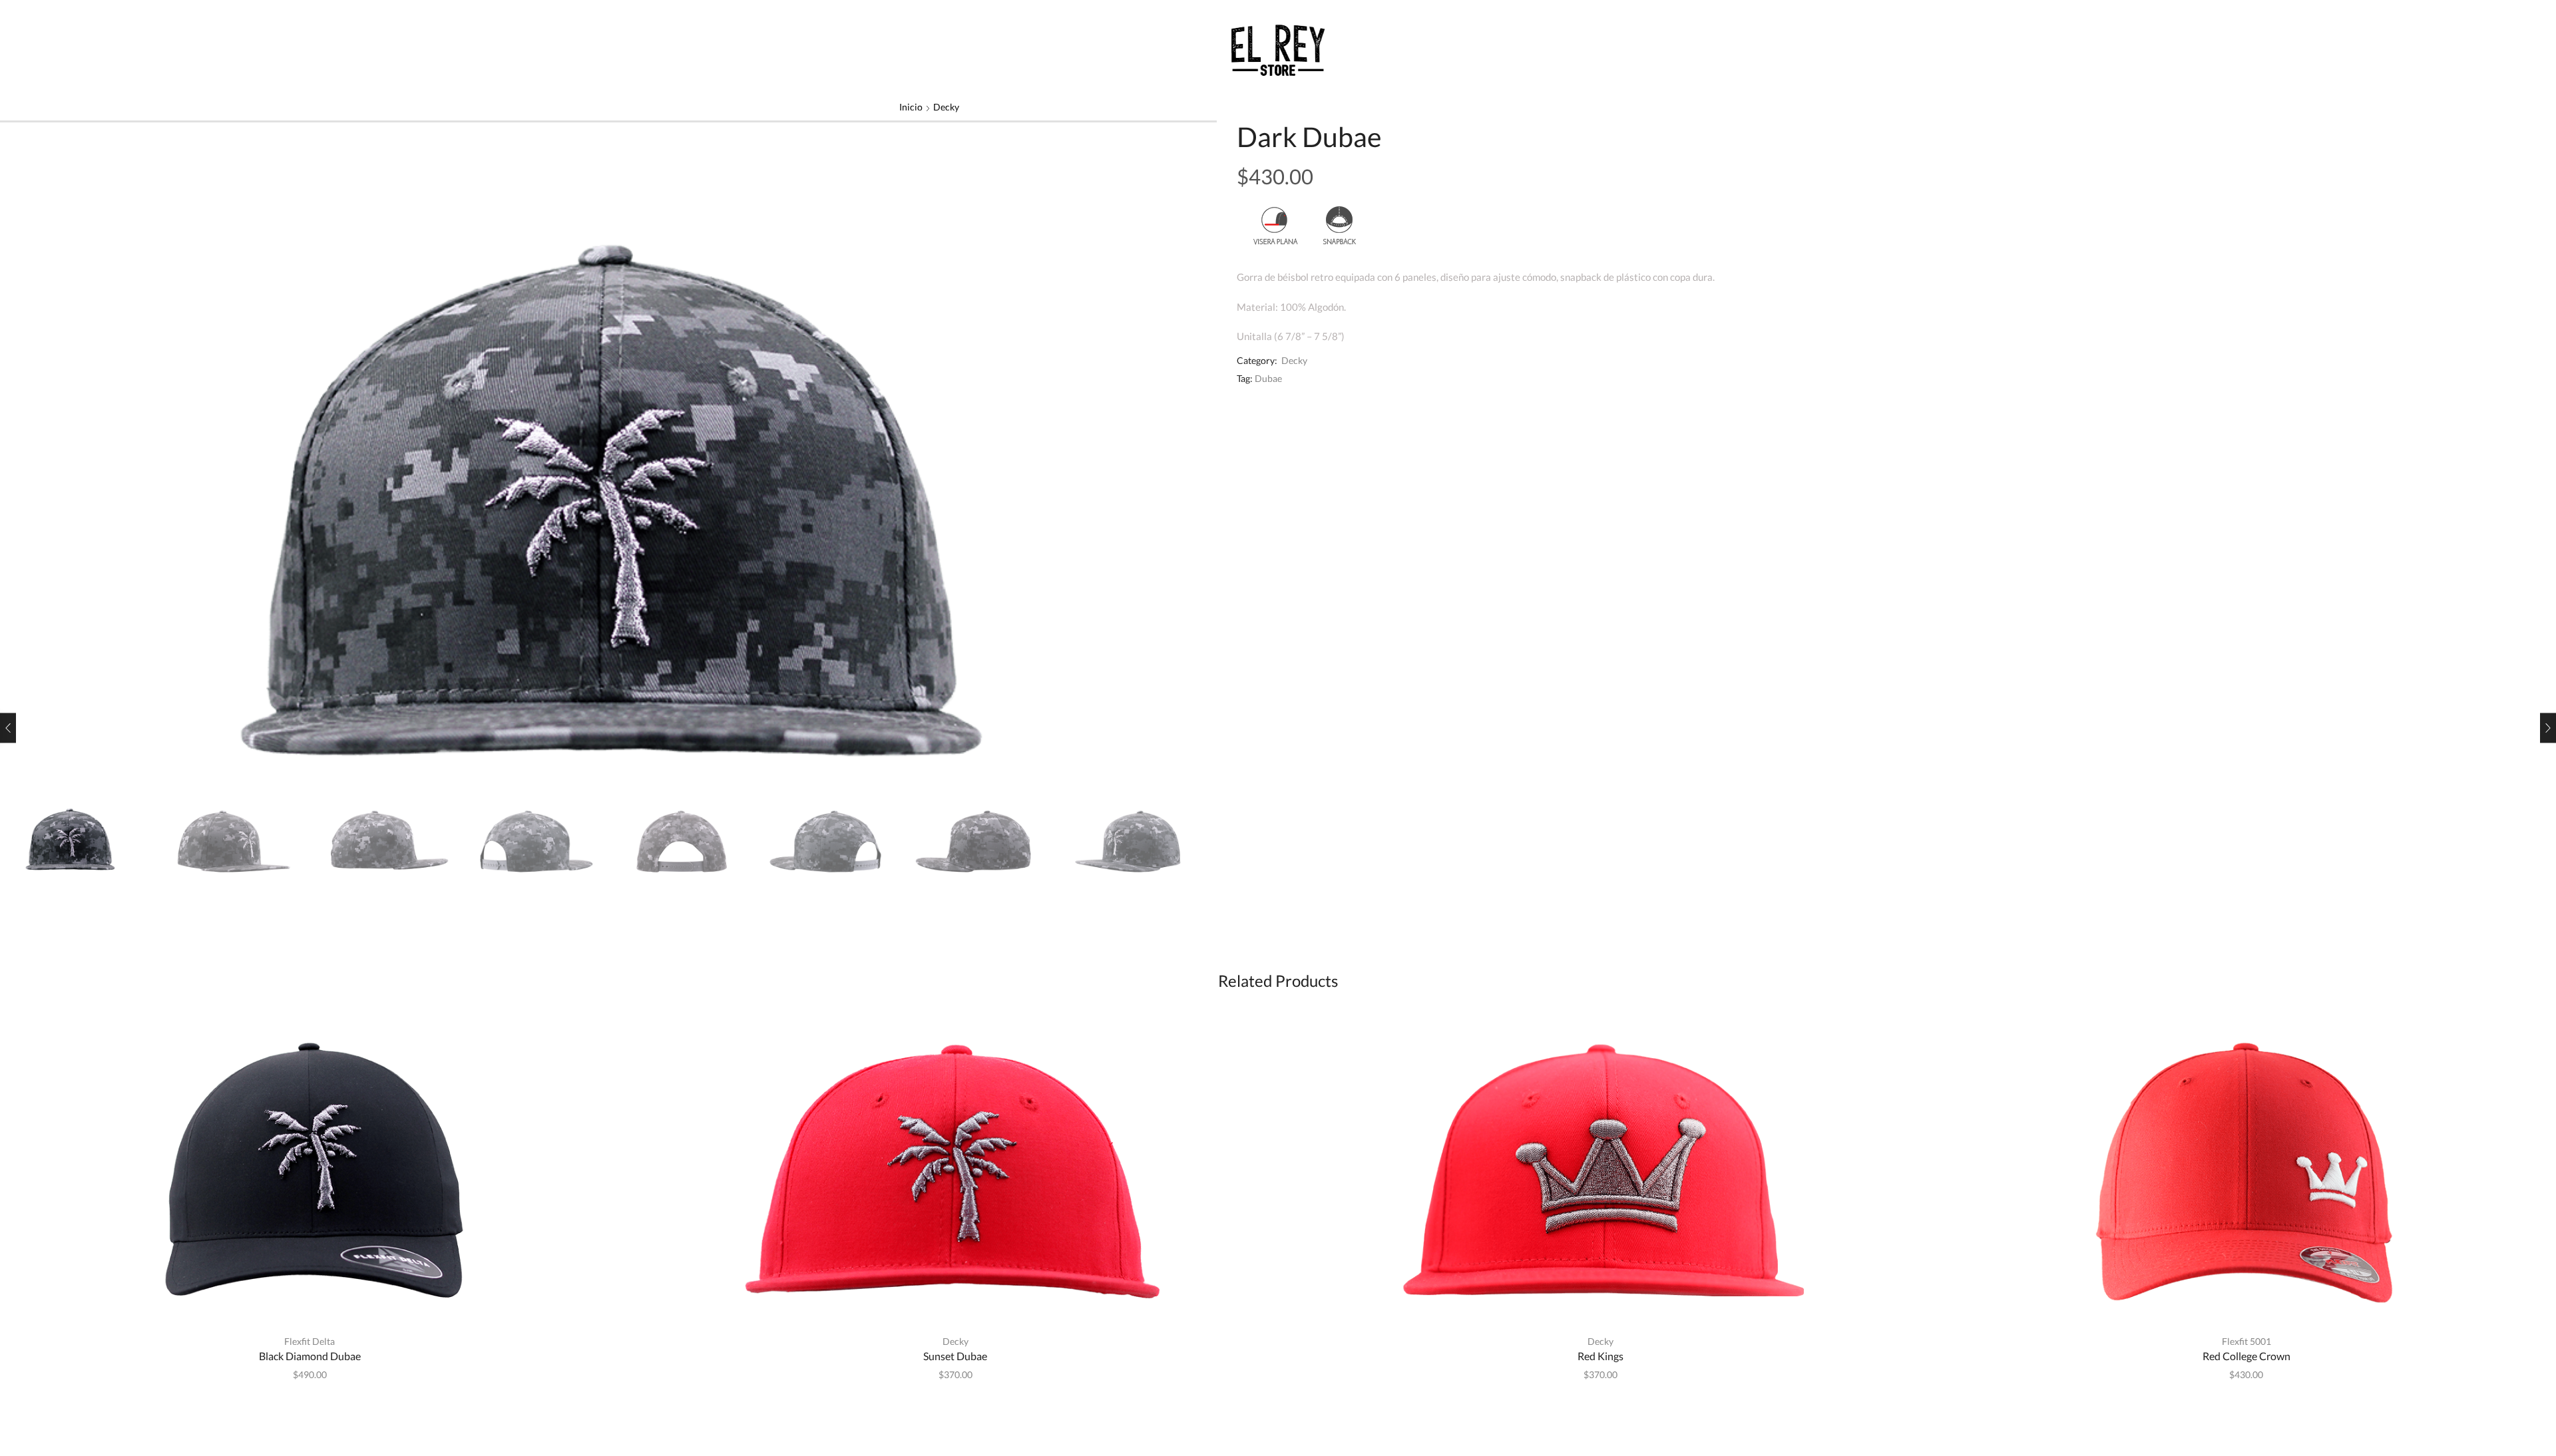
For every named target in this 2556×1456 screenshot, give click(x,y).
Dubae (1268, 378)
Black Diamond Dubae (310, 1356)
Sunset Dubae (955, 1356)
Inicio (911, 107)
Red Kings (1600, 1356)
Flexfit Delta (310, 1341)
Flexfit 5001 (2246, 1341)
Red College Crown (2246, 1356)
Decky (946, 107)
